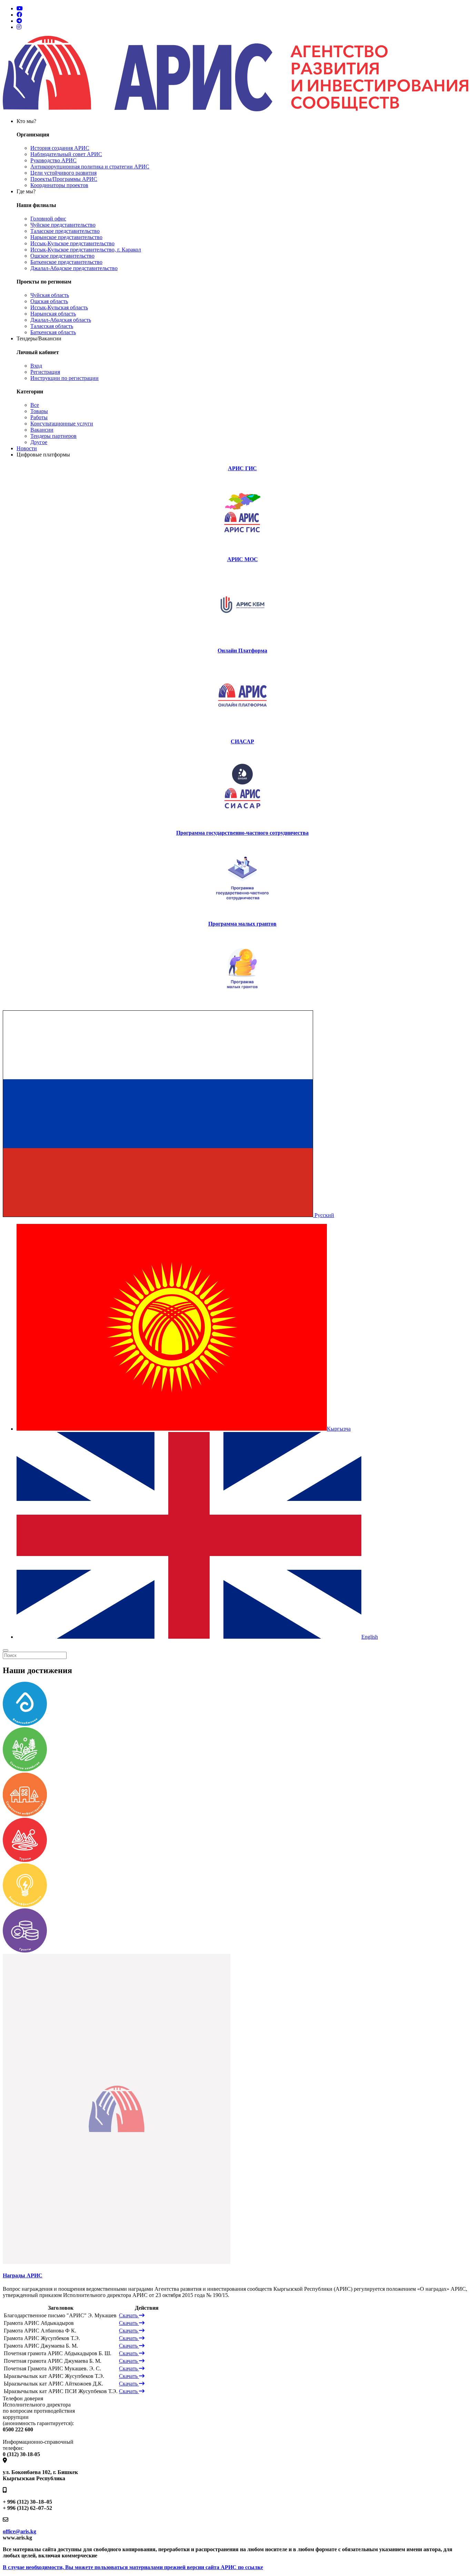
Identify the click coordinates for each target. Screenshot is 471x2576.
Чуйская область (50, 295)
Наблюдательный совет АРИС (66, 154)
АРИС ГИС (242, 468)
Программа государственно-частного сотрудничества (242, 833)
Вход (36, 366)
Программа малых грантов (242, 924)
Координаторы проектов (59, 185)
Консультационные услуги (62, 424)
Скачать (129, 2315)
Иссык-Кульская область (59, 307)
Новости (27, 448)
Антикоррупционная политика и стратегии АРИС (90, 167)
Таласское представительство (65, 231)
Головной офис (48, 219)
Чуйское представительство (63, 225)
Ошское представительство (62, 256)
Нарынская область (53, 314)
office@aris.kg (19, 2531)
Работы (39, 417)
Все (35, 405)
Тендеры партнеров (53, 436)
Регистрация (45, 372)
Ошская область (49, 301)
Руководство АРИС (53, 160)
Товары (39, 411)
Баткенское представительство (66, 262)
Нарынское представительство (66, 237)
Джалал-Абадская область (61, 320)
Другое (39, 442)
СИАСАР (242, 741)
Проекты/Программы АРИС (64, 179)
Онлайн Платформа (242, 651)
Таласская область (52, 326)
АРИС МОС (243, 559)
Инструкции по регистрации (64, 378)
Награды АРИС (23, 2275)
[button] (168, 1215)
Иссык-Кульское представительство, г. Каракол (86, 250)
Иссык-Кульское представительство (72, 243)
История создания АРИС (60, 148)
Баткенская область (53, 332)
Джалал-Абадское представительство (74, 268)
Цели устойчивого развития (63, 173)
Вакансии (42, 430)
